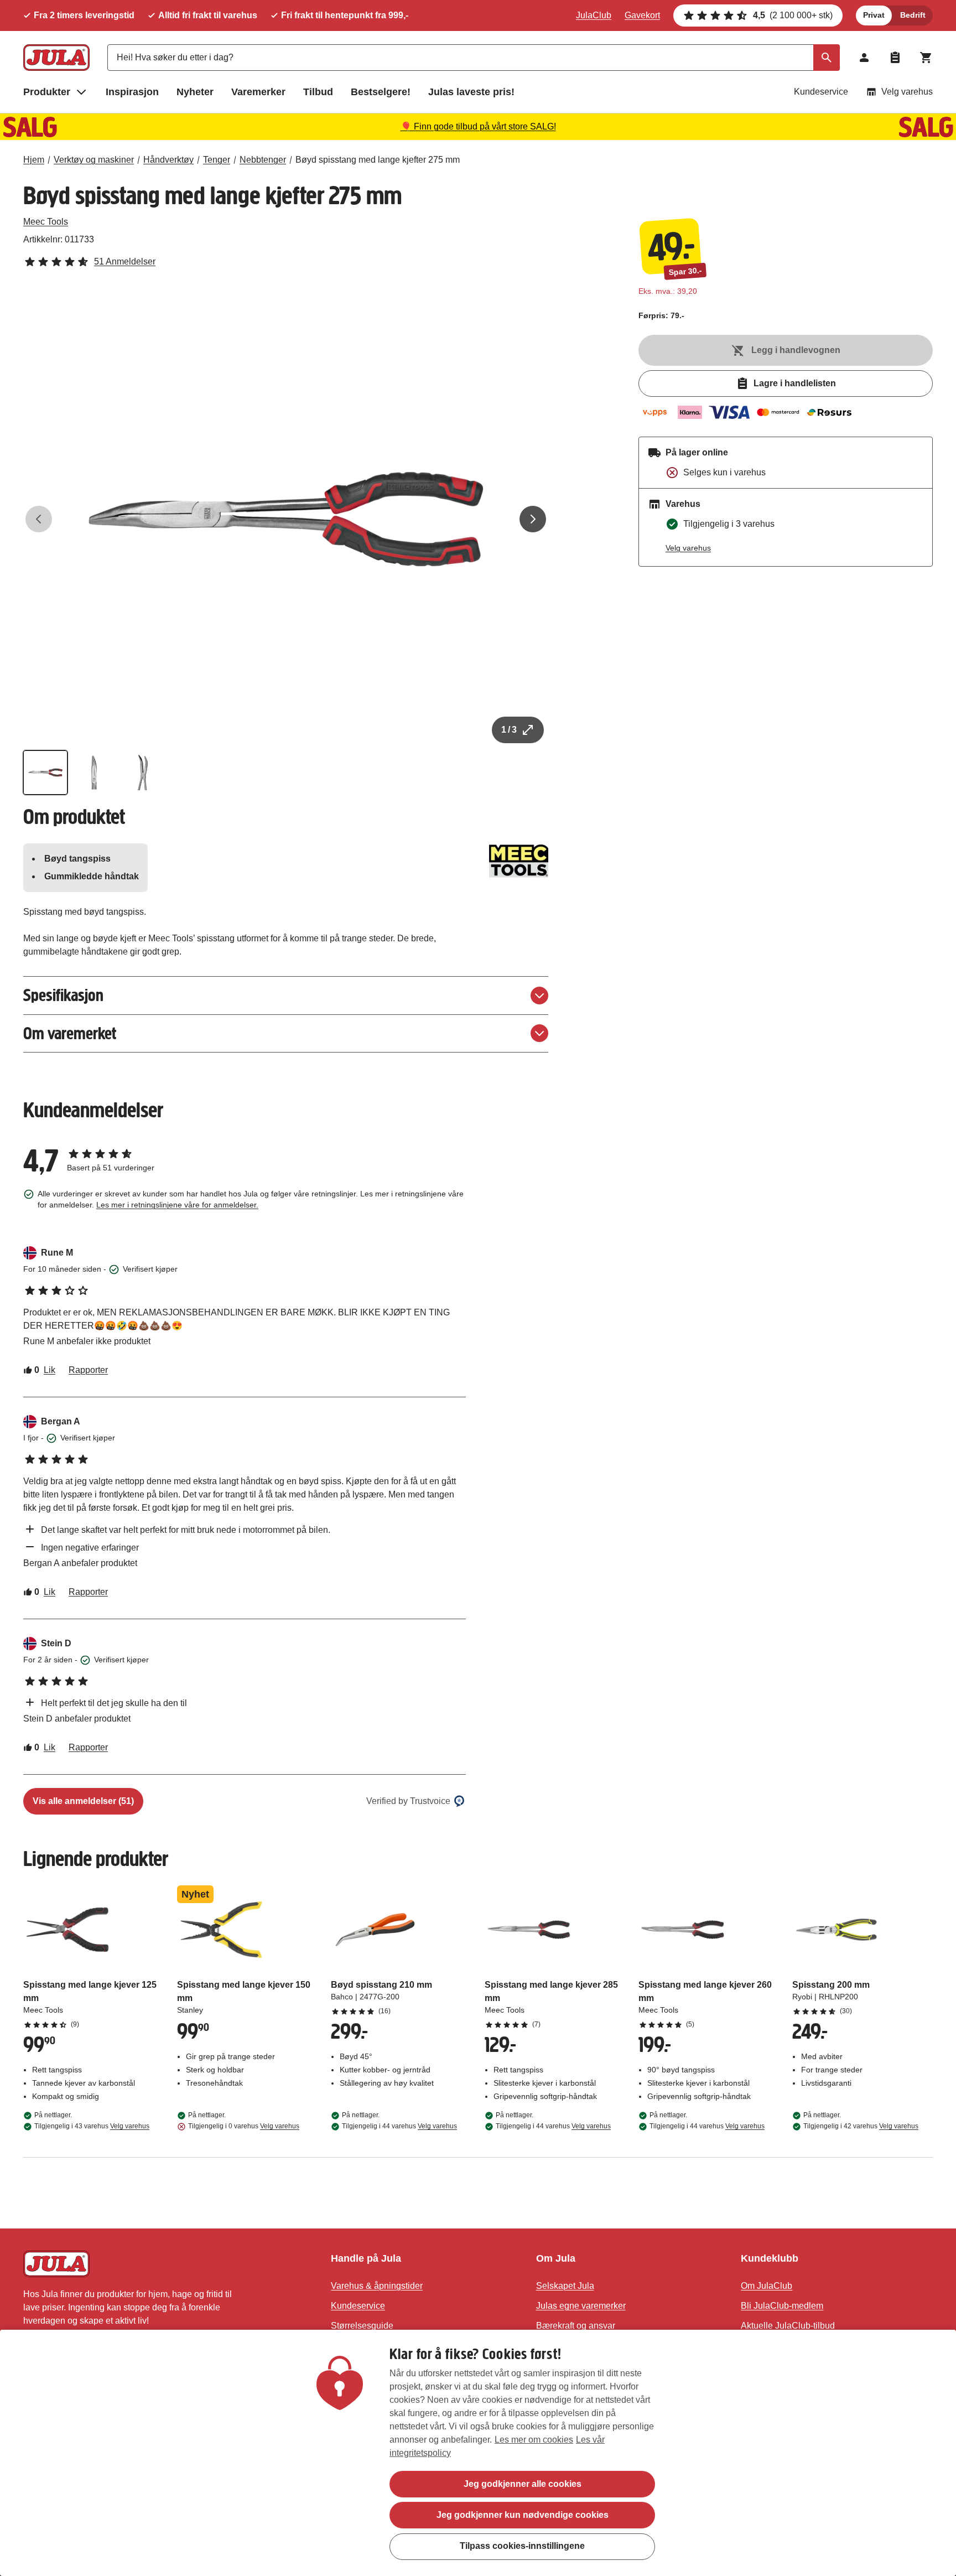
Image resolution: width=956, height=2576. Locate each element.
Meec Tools (46, 222)
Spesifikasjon (63, 995)
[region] (478, 2453)
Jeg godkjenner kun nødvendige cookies (523, 2515)
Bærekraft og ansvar (576, 2326)
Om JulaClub (767, 2286)
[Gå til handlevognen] (926, 58)
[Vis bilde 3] (143, 773)
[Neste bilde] (533, 519)
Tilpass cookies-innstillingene (522, 2546)
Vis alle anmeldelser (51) (83, 1801)
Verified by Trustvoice (408, 1801)
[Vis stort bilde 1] (286, 519)
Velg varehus (907, 92)
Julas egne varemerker (581, 2306)
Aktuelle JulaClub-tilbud (788, 2326)
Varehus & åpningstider (377, 2286)
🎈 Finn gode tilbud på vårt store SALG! (478, 126)
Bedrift (913, 15)
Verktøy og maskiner (94, 160)
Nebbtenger (263, 160)
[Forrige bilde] (39, 519)
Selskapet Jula (565, 2286)
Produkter (47, 92)
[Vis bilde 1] (45, 773)
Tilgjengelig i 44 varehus (399, 2126)
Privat (874, 15)
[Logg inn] (864, 58)
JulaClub (594, 15)
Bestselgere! (381, 92)
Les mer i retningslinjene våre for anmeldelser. (177, 1205)
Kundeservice (821, 92)
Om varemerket (70, 1033)
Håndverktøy (168, 160)
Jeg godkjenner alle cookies (523, 2484)
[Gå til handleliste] (895, 58)
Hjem (34, 160)
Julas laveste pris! (471, 92)
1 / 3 (509, 730)
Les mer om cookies (534, 2440)
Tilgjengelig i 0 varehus (244, 2126)
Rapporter (88, 1370)
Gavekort (642, 15)
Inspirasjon (132, 92)
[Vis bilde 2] (94, 773)
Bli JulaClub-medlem (782, 2306)
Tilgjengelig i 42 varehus (861, 2126)
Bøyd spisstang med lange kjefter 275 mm (378, 160)
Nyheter (195, 92)
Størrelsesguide (362, 2326)
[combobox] (474, 58)
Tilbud (318, 92)
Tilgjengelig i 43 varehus (92, 2126)
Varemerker (258, 92)
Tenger (217, 160)
